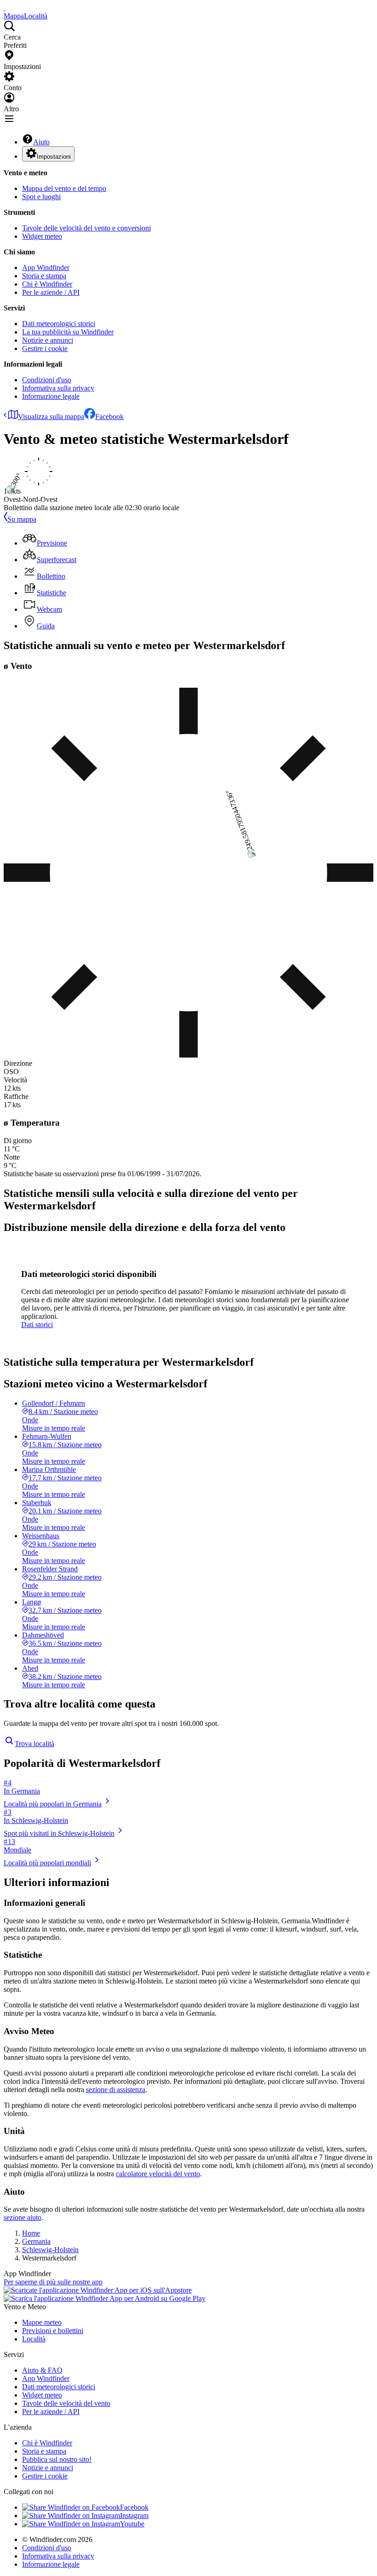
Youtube (132, 2524)
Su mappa (22, 519)
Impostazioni (54, 157)
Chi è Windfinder (47, 284)
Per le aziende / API (51, 292)
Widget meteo (42, 236)
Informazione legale (51, 396)
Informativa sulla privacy (58, 388)
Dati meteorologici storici (59, 324)
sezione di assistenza (116, 2090)
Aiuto (41, 142)
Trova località (34, 1744)
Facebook (109, 417)
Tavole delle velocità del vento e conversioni (86, 228)
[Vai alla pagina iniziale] (5, 8)
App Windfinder (46, 267)
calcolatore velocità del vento (158, 2174)
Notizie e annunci (48, 340)
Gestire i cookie (45, 348)
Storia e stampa (44, 276)
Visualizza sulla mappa (51, 417)
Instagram (134, 2516)
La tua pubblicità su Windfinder (68, 332)
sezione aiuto (23, 2217)
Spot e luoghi (41, 197)
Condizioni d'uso (47, 380)
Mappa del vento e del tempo (64, 188)
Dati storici (37, 1325)
